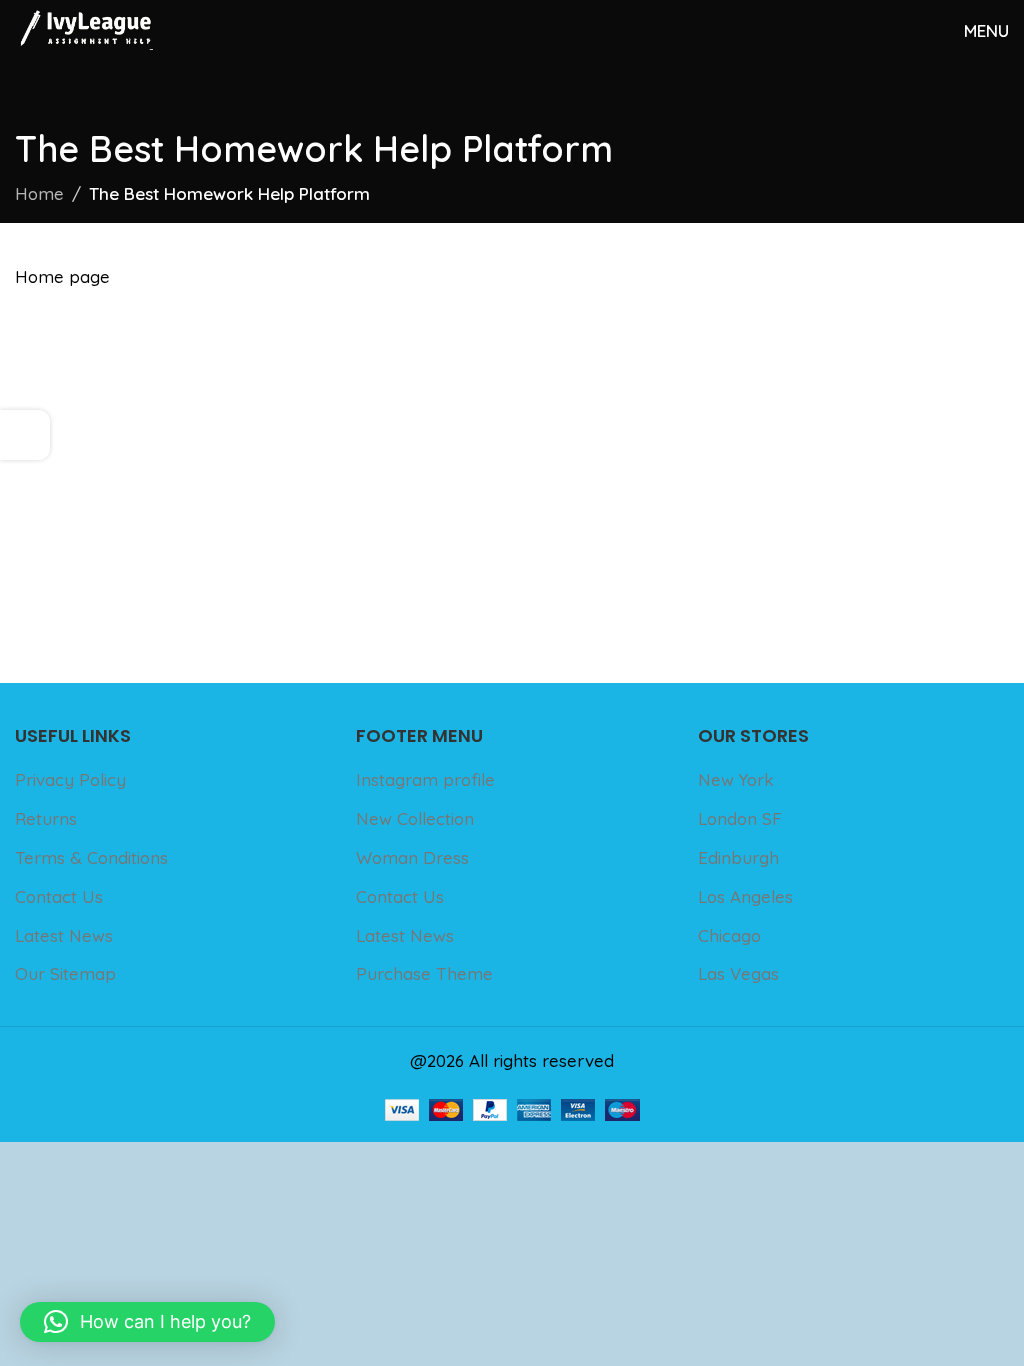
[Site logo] (84, 27)
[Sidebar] (25, 435)
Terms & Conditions (91, 857)
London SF (740, 818)
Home (39, 193)
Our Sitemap (65, 973)
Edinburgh (738, 857)
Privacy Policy (70, 779)
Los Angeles (745, 896)
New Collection (415, 818)
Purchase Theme (424, 973)
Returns (46, 818)
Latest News (64, 935)
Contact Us (59, 896)
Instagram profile (425, 779)
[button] (147, 1322)
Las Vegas (738, 973)
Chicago (729, 935)
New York (736, 779)
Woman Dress (412, 857)
